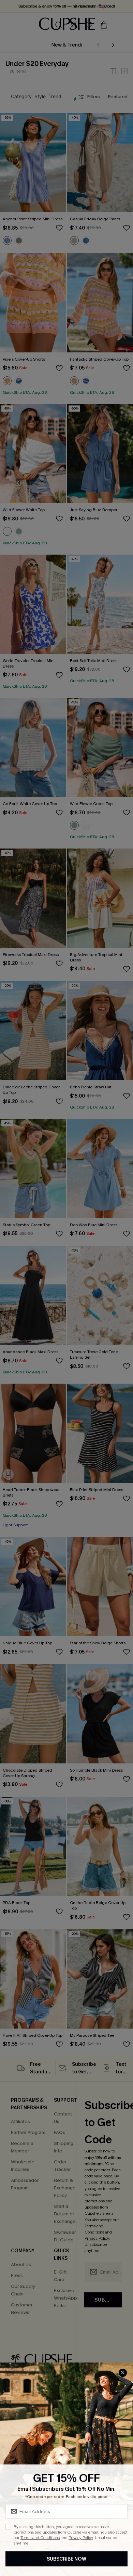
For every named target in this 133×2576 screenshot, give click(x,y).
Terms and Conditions (40, 2538)
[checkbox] (8, 2527)
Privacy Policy (81, 2538)
